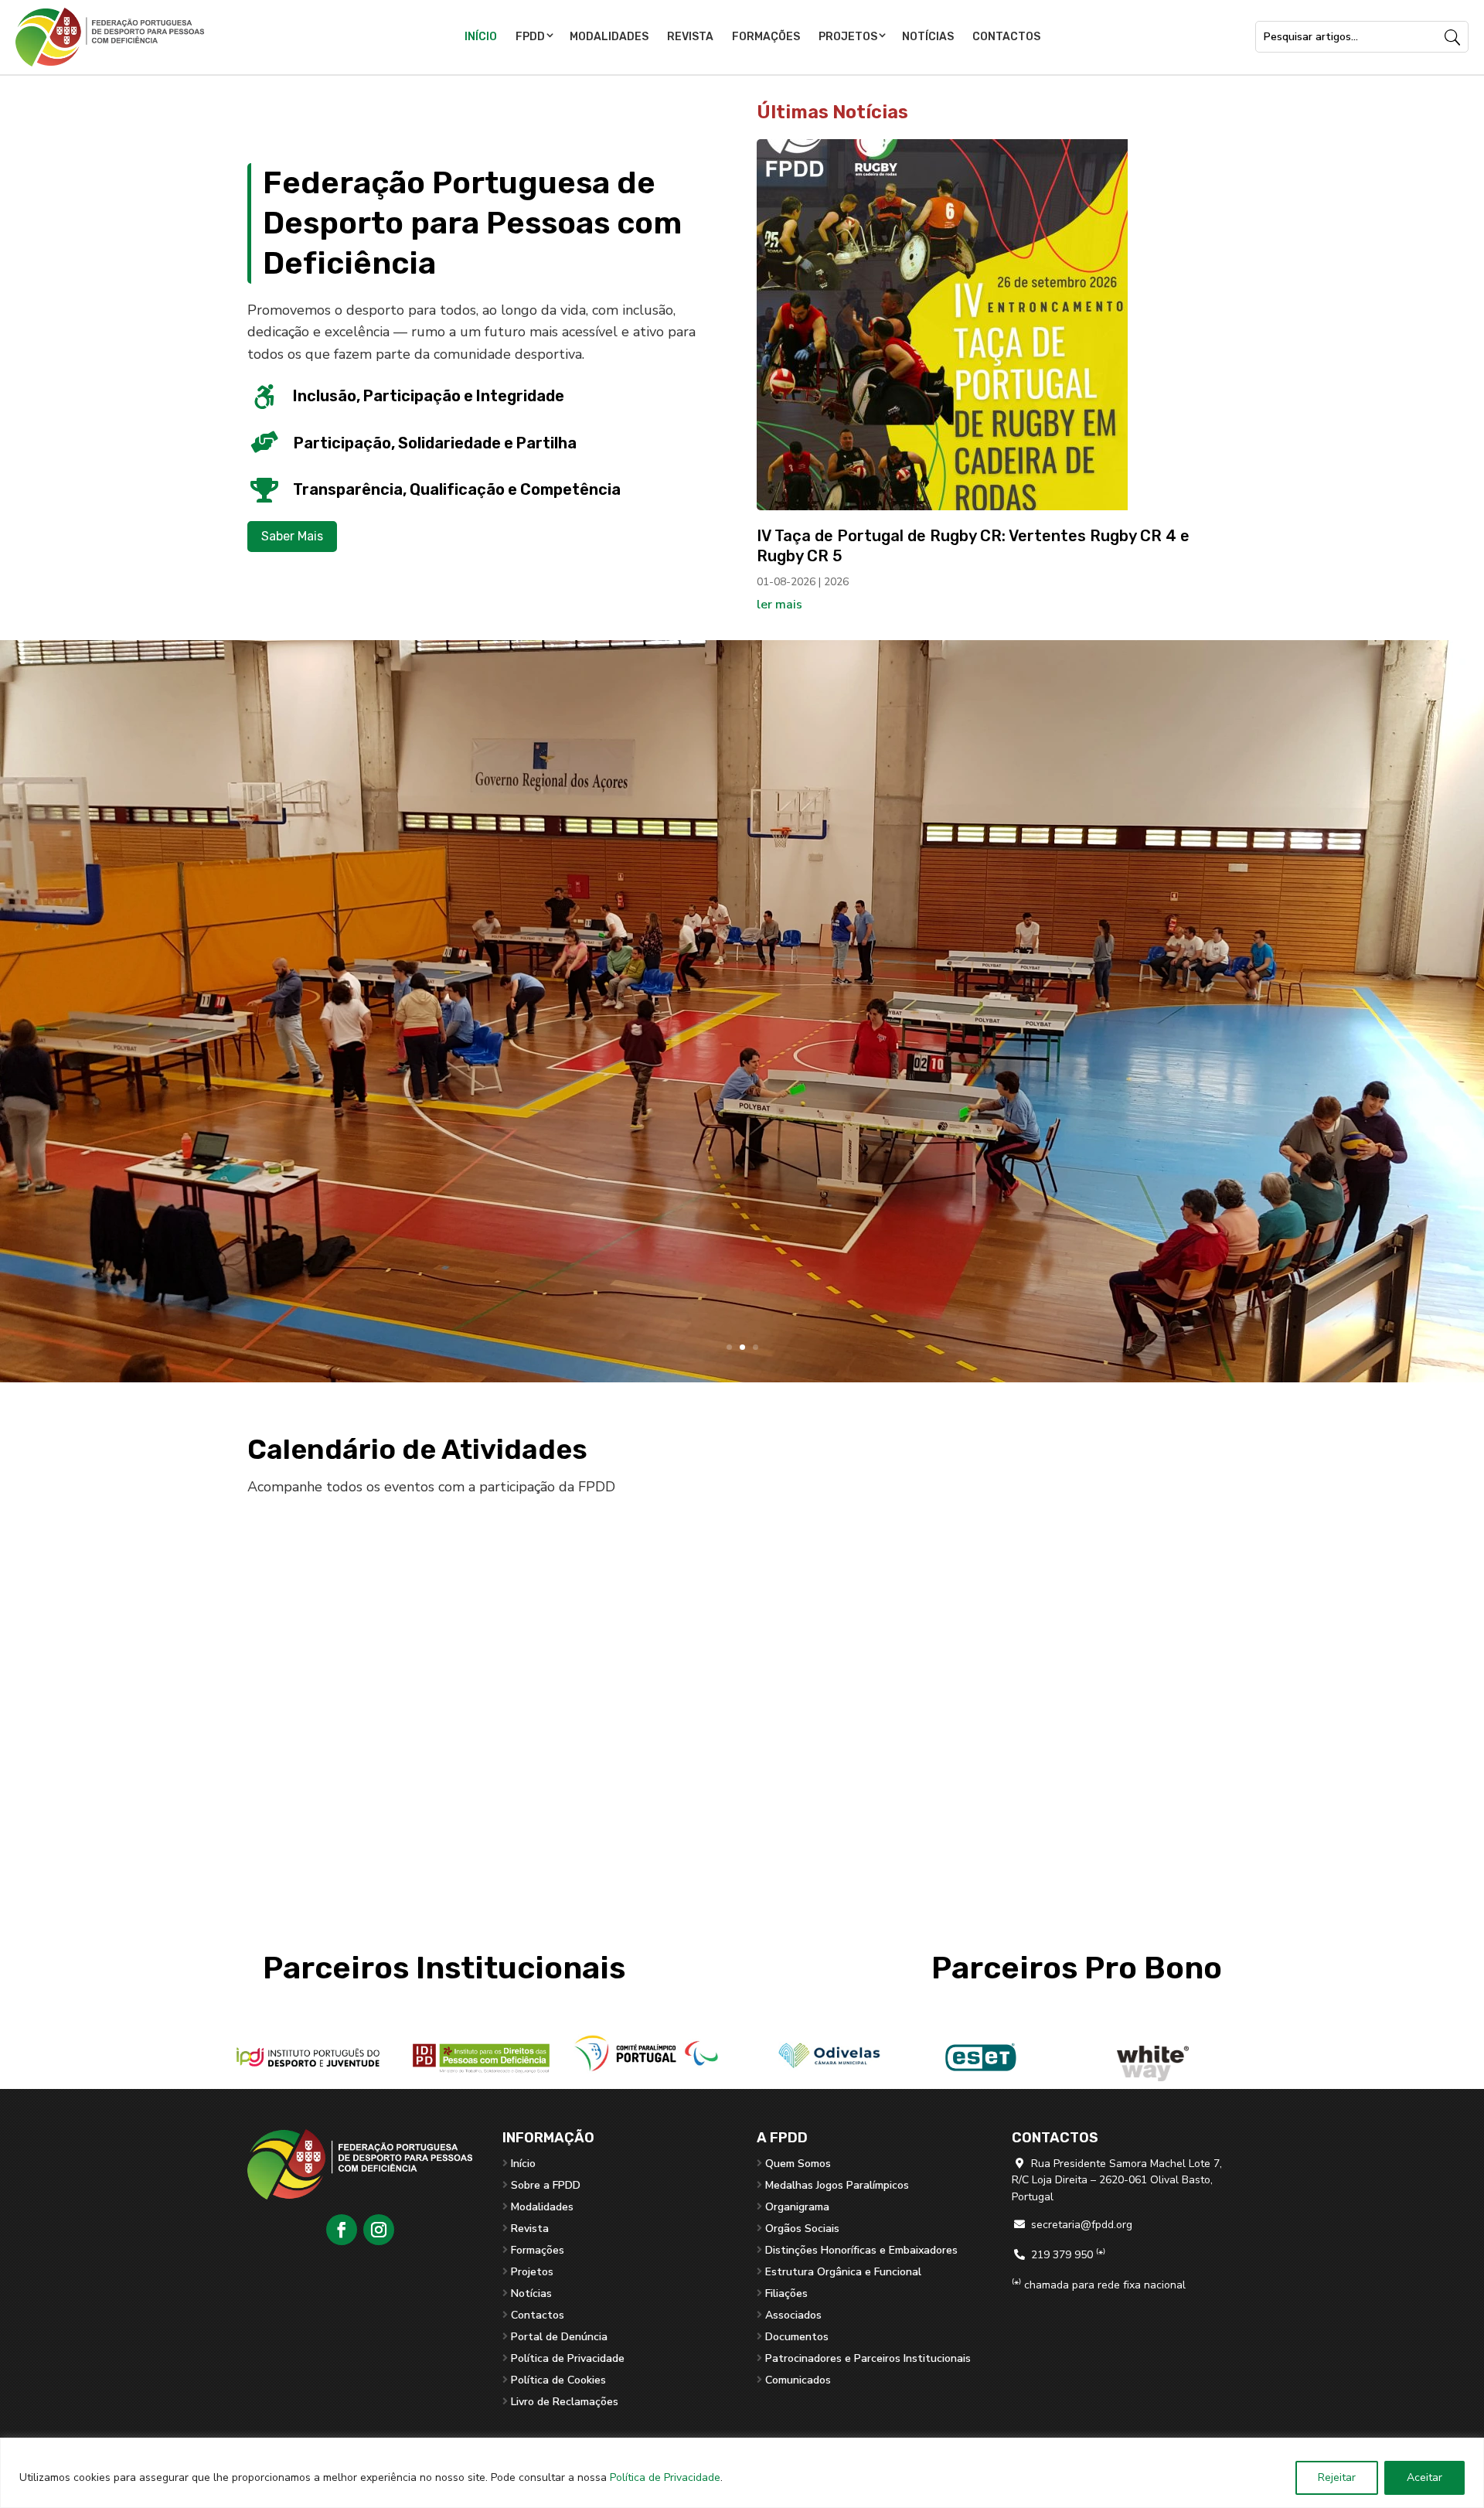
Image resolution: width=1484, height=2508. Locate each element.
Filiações (786, 2293)
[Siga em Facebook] (342, 2230)
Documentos (797, 2337)
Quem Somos (798, 2164)
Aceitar (1424, 2477)
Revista (690, 37)
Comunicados (798, 2380)
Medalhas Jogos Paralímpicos (837, 2185)
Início (481, 37)
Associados (793, 2315)
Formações (766, 37)
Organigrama (797, 2207)
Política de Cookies (558, 2380)
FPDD (530, 37)
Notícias (928, 37)
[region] (742, 2473)
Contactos (1006, 37)
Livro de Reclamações (565, 2402)
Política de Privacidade (665, 2477)
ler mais (779, 605)
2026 (836, 582)
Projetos (848, 37)
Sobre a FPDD (546, 2185)
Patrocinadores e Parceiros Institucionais (868, 2358)
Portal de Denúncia (559, 2337)
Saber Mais (292, 536)
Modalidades (609, 37)
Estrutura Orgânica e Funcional (843, 2272)
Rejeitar (1337, 2477)
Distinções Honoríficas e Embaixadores (861, 2250)
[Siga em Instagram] (379, 2230)
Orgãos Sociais (802, 2229)
